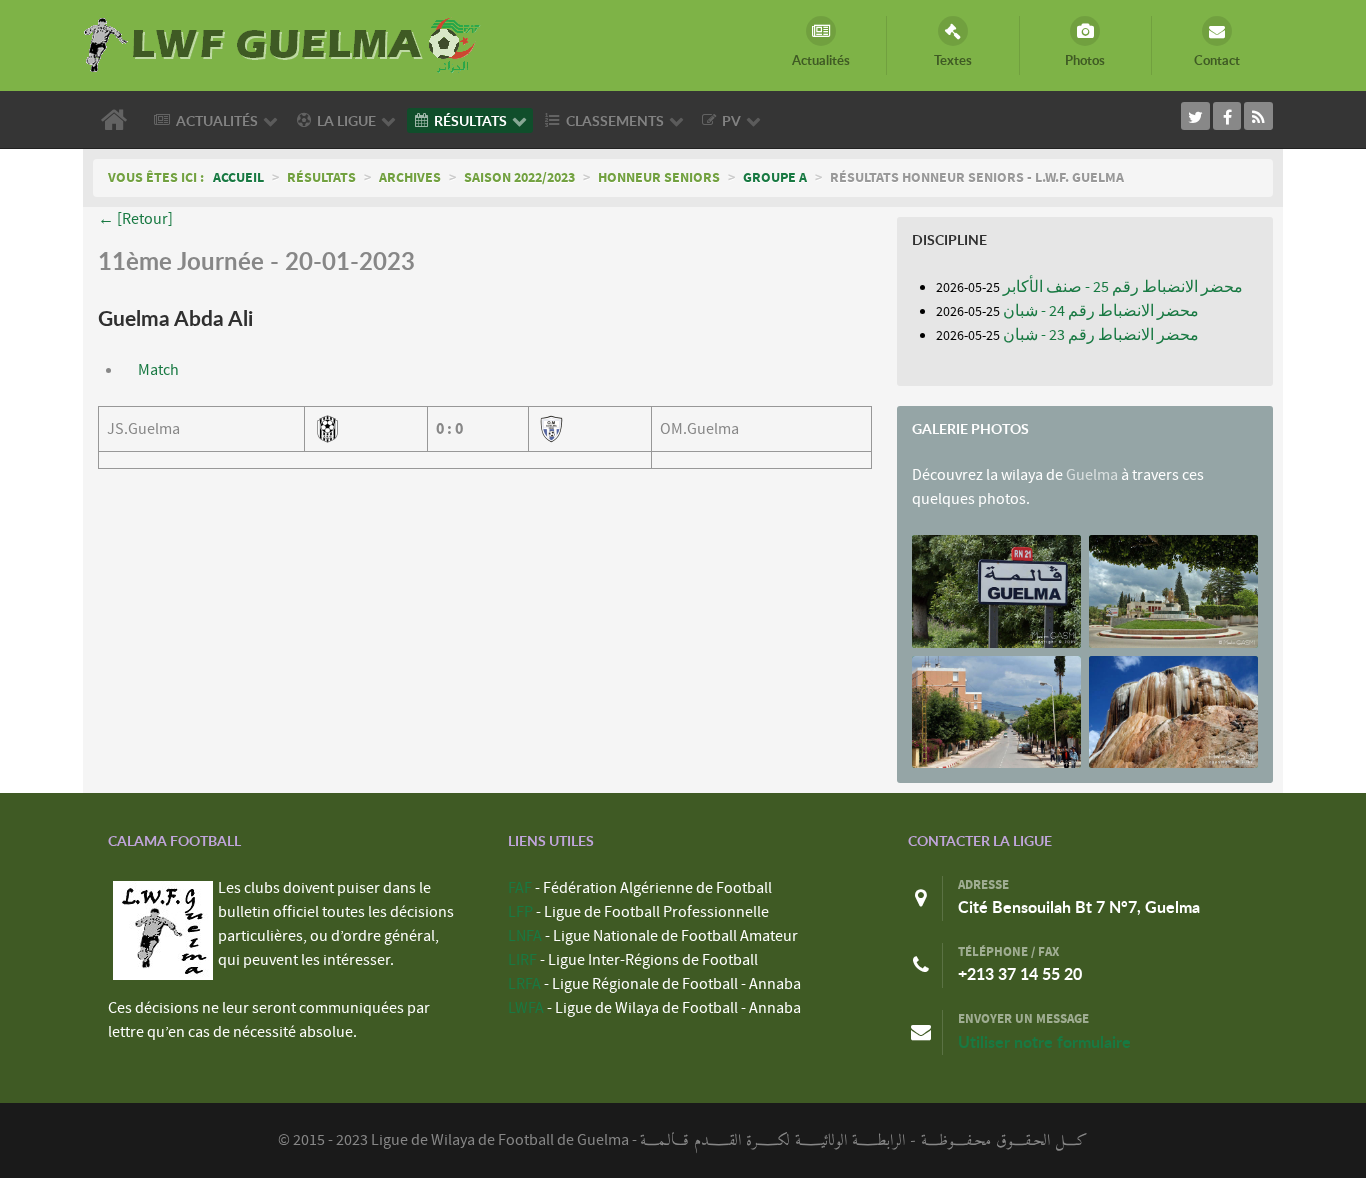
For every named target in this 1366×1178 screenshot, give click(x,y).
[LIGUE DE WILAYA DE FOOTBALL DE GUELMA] (283, 43)
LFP (520, 912)
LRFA (524, 984)
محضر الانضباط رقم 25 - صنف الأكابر (1123, 287)
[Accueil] (118, 120)
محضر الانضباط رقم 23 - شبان (1101, 335)
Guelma (1092, 475)
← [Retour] (135, 219)
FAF (520, 888)
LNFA (525, 936)
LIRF (522, 960)
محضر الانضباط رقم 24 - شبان (1101, 311)
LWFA (526, 1008)
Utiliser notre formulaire (1044, 1042)
